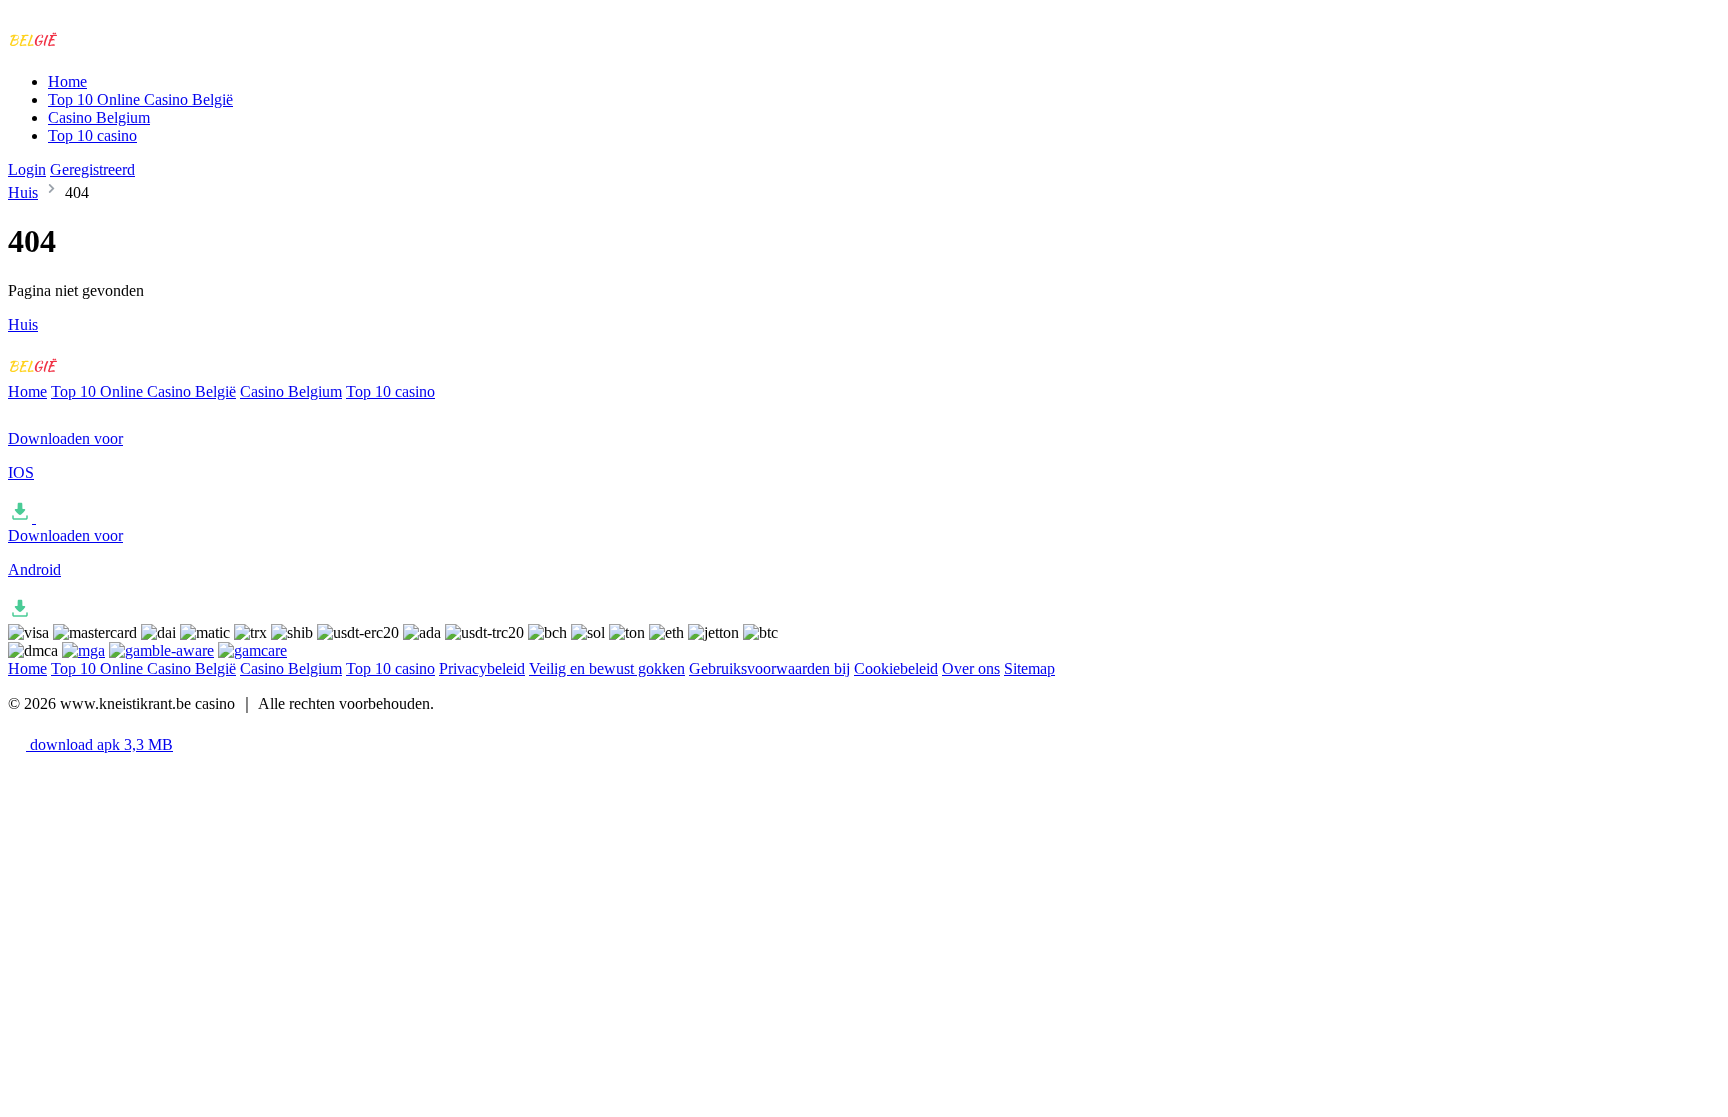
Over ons (971, 668)
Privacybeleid (482, 668)
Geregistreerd (92, 169)
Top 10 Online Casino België (140, 99)
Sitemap (1029, 668)
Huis (23, 192)
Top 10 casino (92, 135)
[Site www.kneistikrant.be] (91, 47)
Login (27, 169)
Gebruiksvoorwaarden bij (769, 668)
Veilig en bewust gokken (607, 668)
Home (67, 81)
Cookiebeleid (896, 668)
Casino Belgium (99, 117)
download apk (99, 744)
